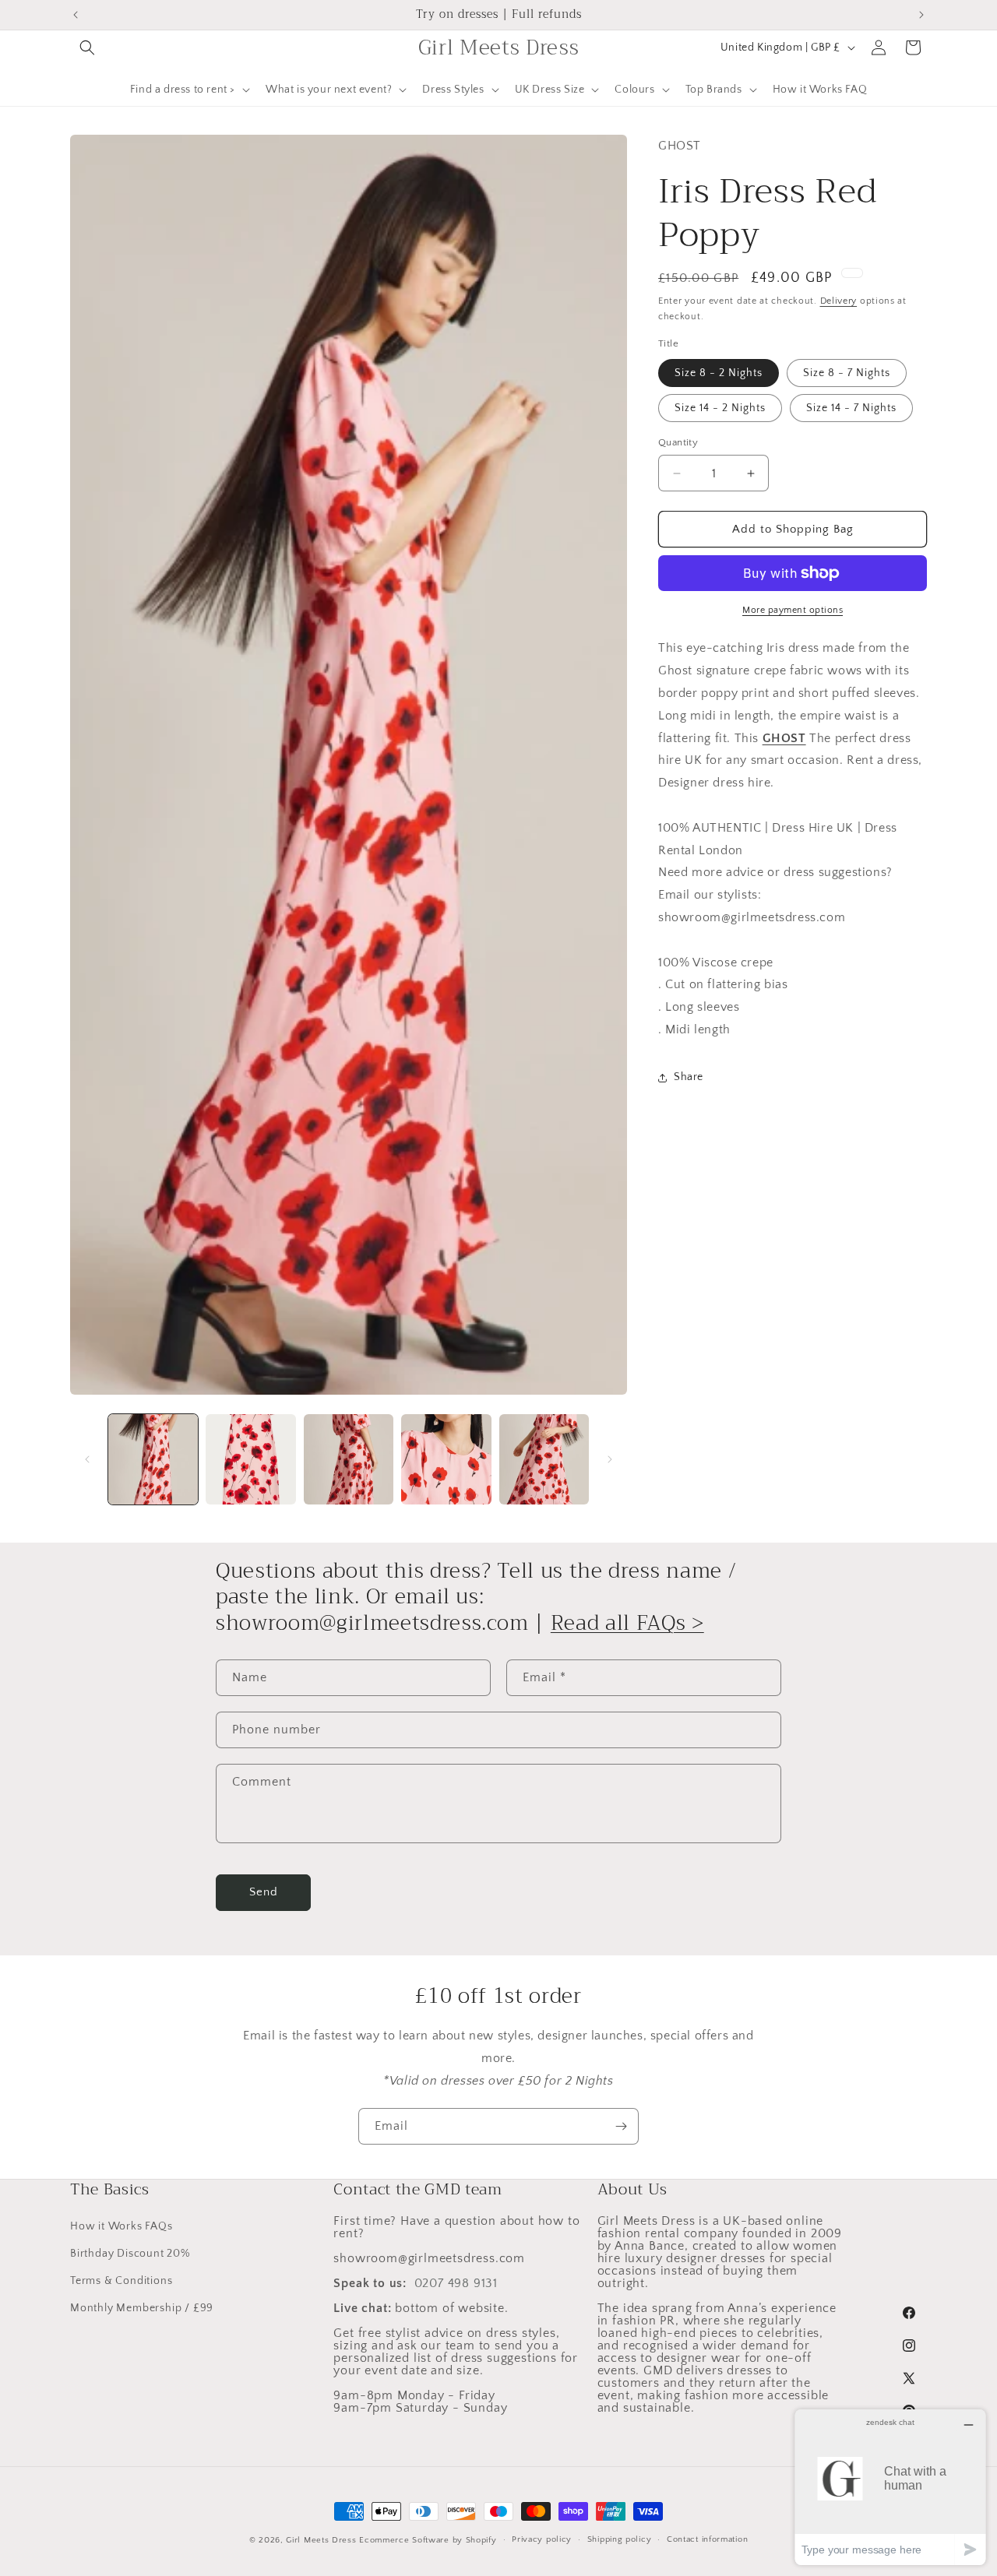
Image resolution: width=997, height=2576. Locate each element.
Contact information (707, 2539)
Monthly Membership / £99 (142, 2308)
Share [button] (689, 1077)
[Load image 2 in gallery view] (250, 1459)
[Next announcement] (921, 15)
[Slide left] (87, 1459)
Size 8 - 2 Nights (719, 373)
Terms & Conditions (121, 2281)
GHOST (784, 738)
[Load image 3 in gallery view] (349, 1459)
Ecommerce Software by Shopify (428, 2540)
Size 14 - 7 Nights (851, 408)
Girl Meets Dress (321, 2540)
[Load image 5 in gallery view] (544, 1459)
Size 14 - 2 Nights (720, 408)
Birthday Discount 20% (130, 2254)
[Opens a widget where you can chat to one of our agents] (890, 2487)
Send (264, 1893)
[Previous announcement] (76, 15)
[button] (87, 48)
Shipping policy (620, 2539)
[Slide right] (610, 1459)
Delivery (839, 301)
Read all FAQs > (627, 1623)
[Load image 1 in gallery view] (153, 1459)
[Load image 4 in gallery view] (446, 1459)
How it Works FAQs (122, 2226)
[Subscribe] (621, 2126)
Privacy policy (542, 2539)
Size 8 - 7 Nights (847, 373)
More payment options (793, 610)
